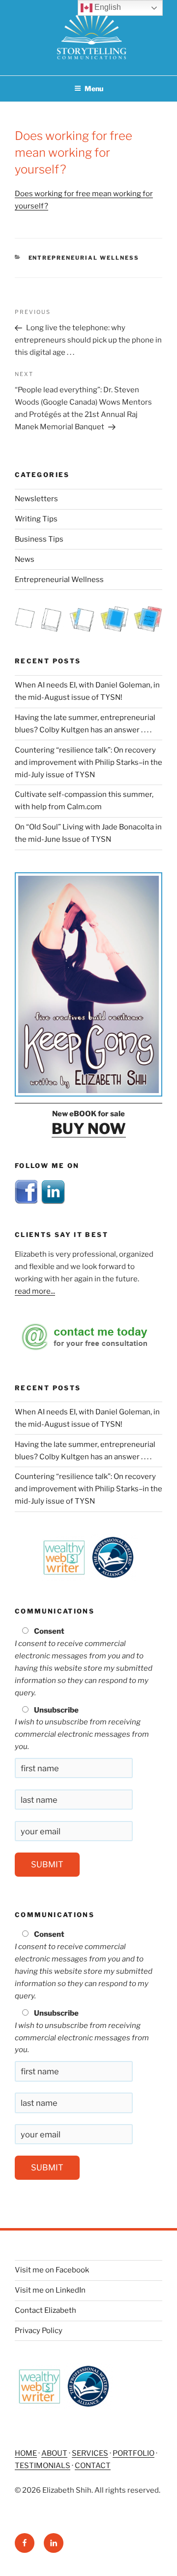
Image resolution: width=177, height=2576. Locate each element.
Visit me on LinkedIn (50, 2290)
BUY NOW (89, 1129)
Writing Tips (36, 519)
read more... (35, 1291)
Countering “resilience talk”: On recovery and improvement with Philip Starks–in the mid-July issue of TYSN (88, 762)
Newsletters (36, 499)
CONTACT (93, 2466)
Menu (94, 88)
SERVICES (90, 2453)
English (107, 7)
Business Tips (39, 539)
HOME (26, 2453)
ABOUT (54, 2453)
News (25, 559)
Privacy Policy (39, 2331)
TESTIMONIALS (43, 2466)
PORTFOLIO (133, 2453)
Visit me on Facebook (52, 2270)
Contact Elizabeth (45, 2310)
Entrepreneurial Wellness (84, 258)
